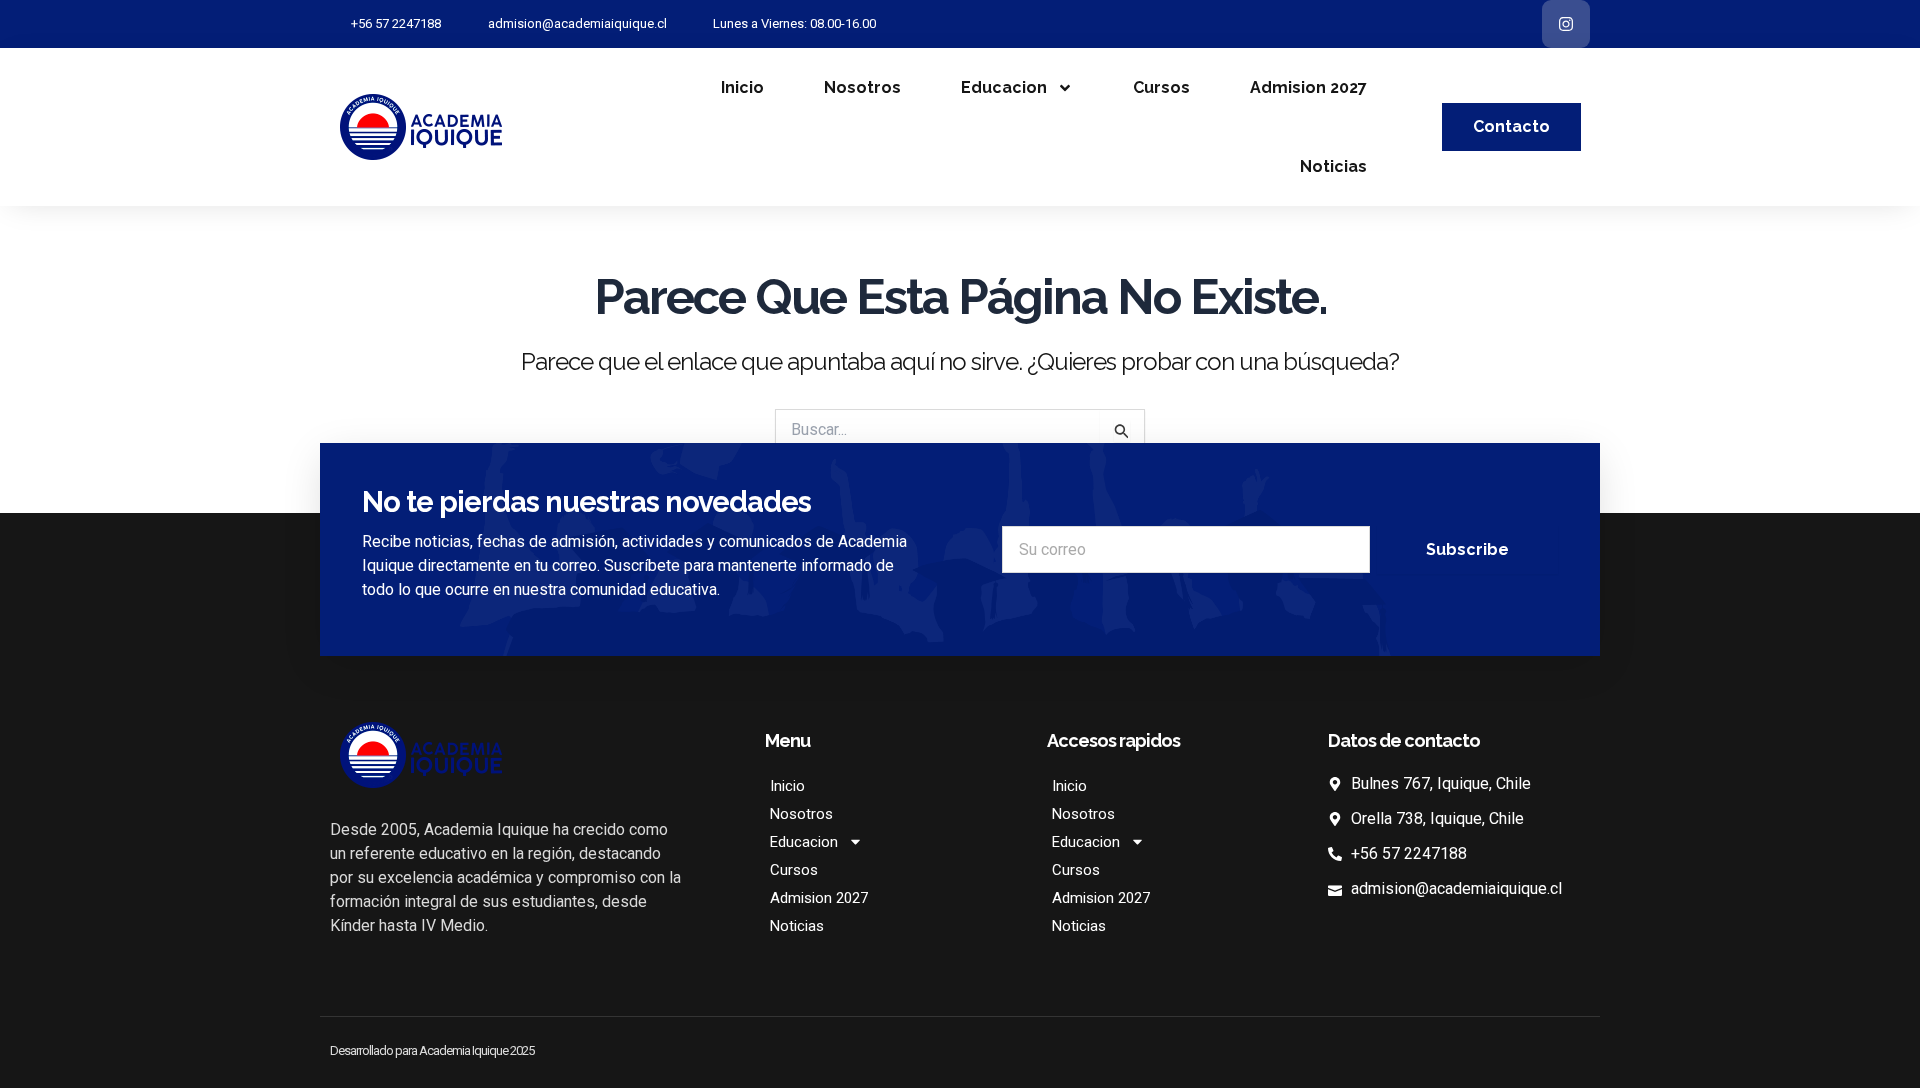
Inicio (742, 87)
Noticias (1333, 166)
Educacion (1004, 87)
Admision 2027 (1308, 87)
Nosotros (862, 87)
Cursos (1161, 87)
